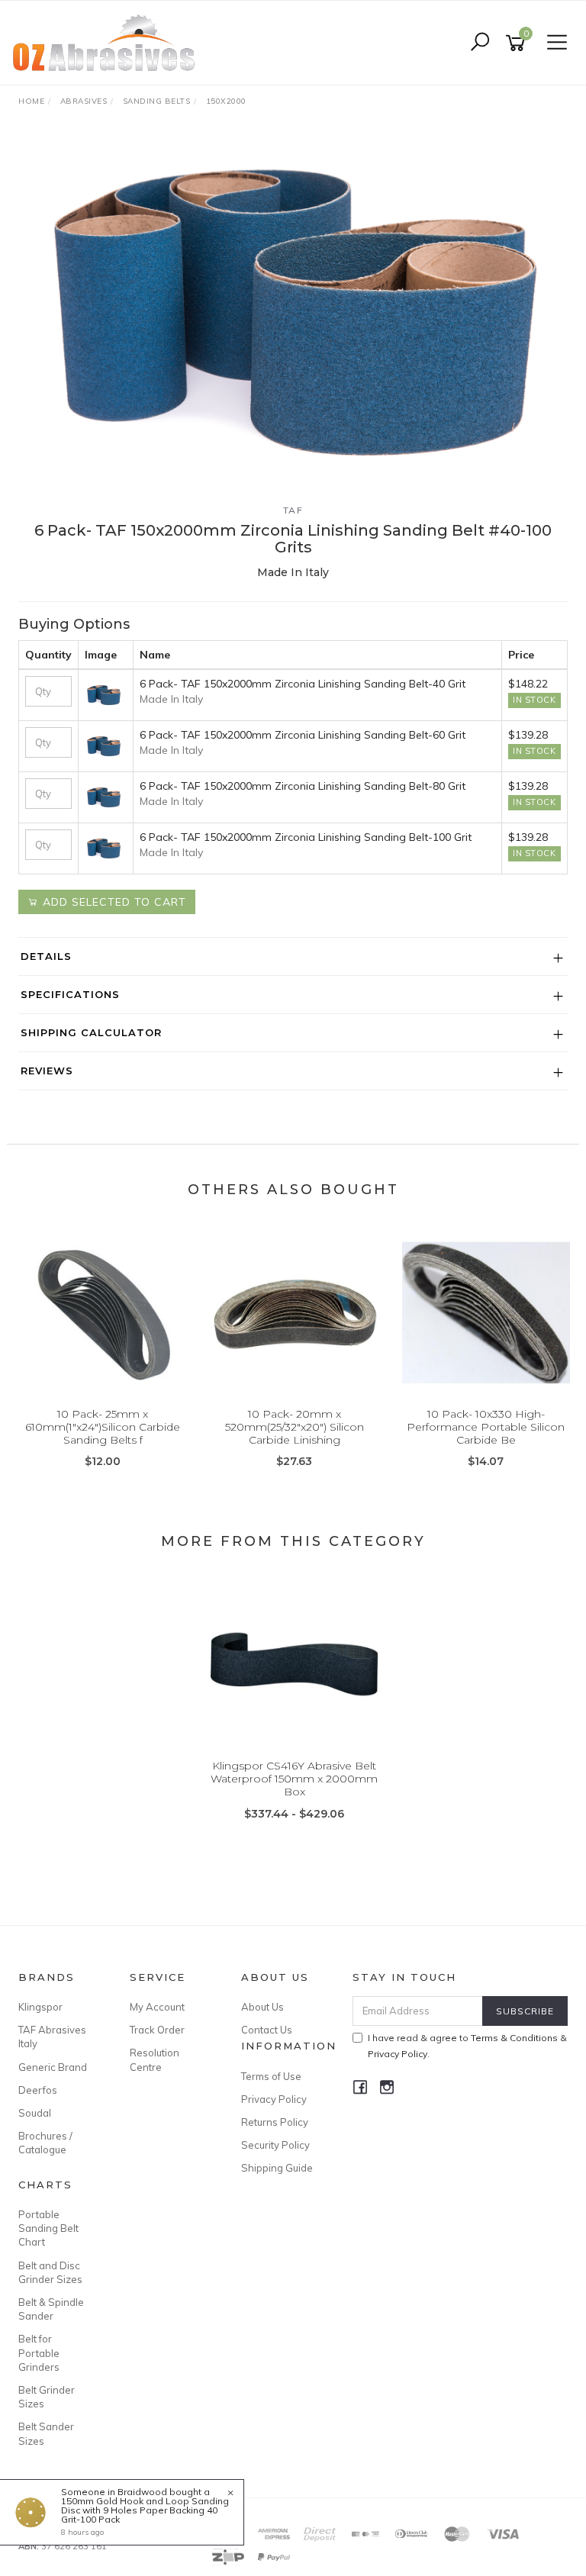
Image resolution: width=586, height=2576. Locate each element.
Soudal (35, 2113)
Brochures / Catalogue (45, 2143)
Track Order (157, 2030)
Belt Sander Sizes (46, 2433)
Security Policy (275, 2145)
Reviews (47, 1071)
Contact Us (267, 2030)
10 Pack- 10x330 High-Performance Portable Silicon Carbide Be (486, 1427)
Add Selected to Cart (113, 902)
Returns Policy (275, 2122)
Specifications (70, 994)
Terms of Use (271, 2076)
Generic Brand (53, 2067)
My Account (157, 2007)
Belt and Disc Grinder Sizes (50, 2272)
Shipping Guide (277, 2168)
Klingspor (40, 2007)
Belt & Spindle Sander (51, 2309)
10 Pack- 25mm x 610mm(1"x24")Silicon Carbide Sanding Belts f (103, 1427)
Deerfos (38, 2090)
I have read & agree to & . (467, 2046)
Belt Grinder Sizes (47, 2397)
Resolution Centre (155, 2059)
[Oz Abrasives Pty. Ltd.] (108, 42)
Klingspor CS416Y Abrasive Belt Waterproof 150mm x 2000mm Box (294, 1779)
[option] (293, 311)
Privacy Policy (274, 2099)
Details (46, 956)
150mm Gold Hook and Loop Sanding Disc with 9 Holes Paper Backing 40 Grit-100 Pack (145, 2510)
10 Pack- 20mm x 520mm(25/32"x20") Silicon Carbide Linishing (295, 1427)
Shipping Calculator (91, 1032)
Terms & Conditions (514, 2038)
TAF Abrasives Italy (52, 2037)
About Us (262, 2007)
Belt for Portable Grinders (39, 2352)
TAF (293, 510)
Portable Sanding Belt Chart (48, 2228)
